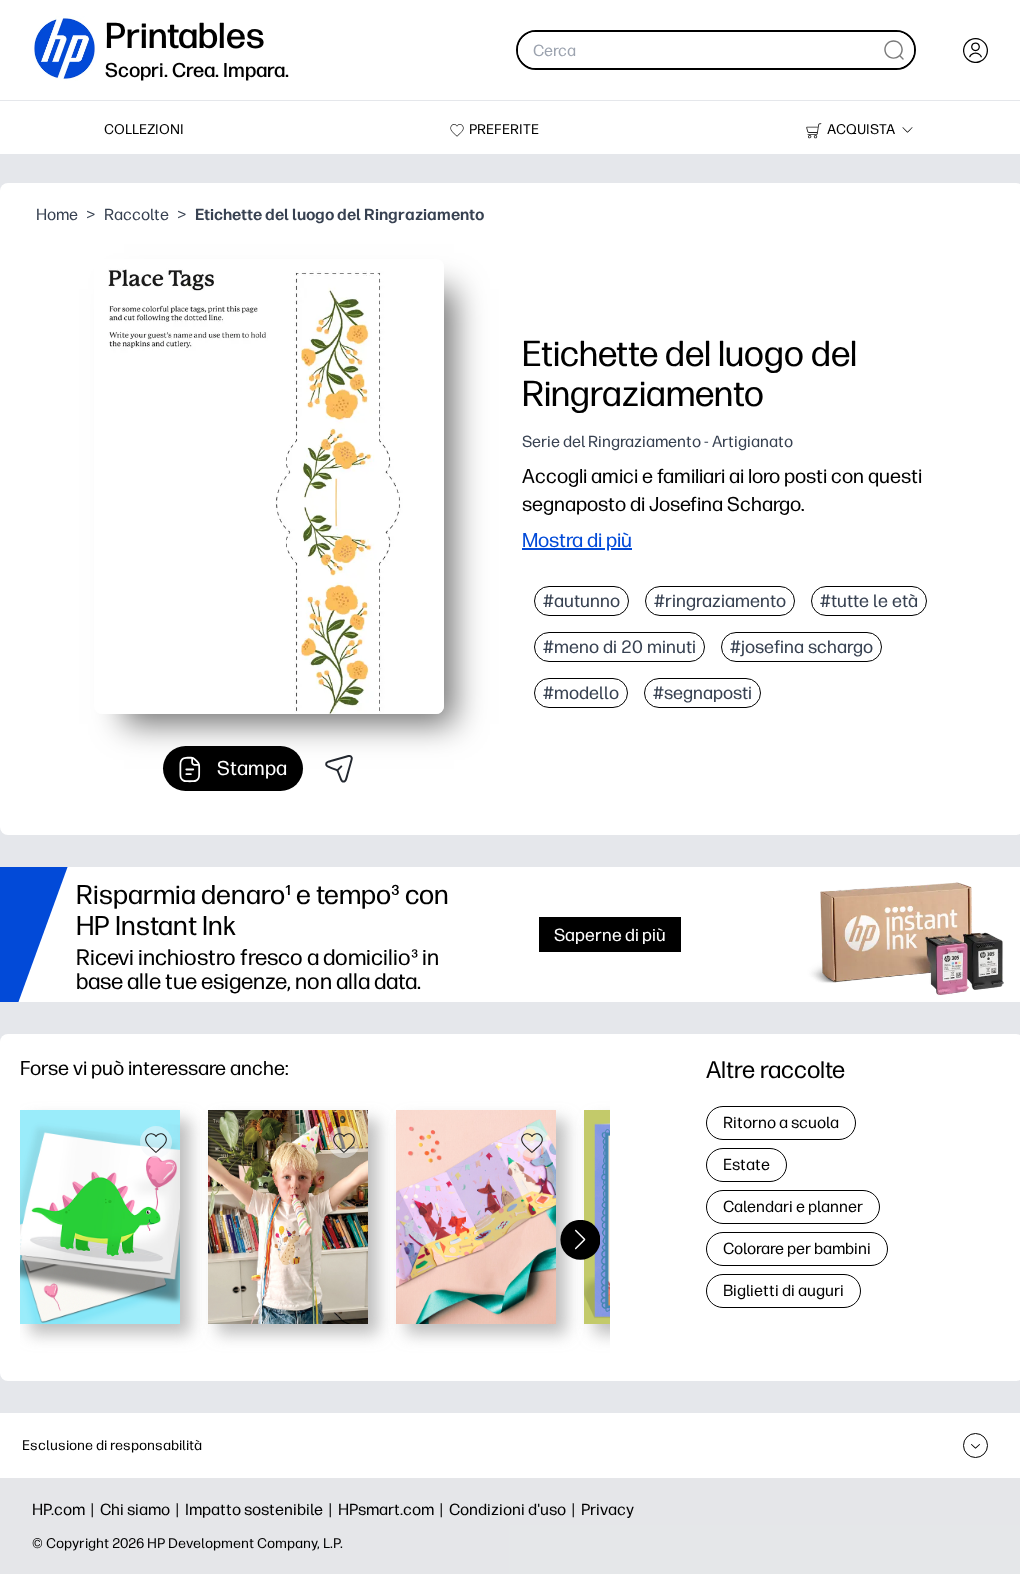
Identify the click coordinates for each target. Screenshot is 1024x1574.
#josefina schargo (801, 647)
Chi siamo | (142, 1509)
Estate (746, 1164)
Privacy (607, 1509)
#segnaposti (702, 693)
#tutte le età (869, 601)
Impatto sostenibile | (261, 1509)
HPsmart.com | (393, 1509)
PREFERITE (504, 129)
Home (57, 214)
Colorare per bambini (797, 1248)
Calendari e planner (793, 1206)
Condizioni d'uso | (515, 1509)
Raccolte (136, 214)
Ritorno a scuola (781, 1122)
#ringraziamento (720, 601)
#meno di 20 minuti (619, 647)
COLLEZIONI (144, 129)
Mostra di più (577, 540)
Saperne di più (610, 934)
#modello (581, 693)
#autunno (581, 601)
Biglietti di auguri (783, 1290)
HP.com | (66, 1509)
